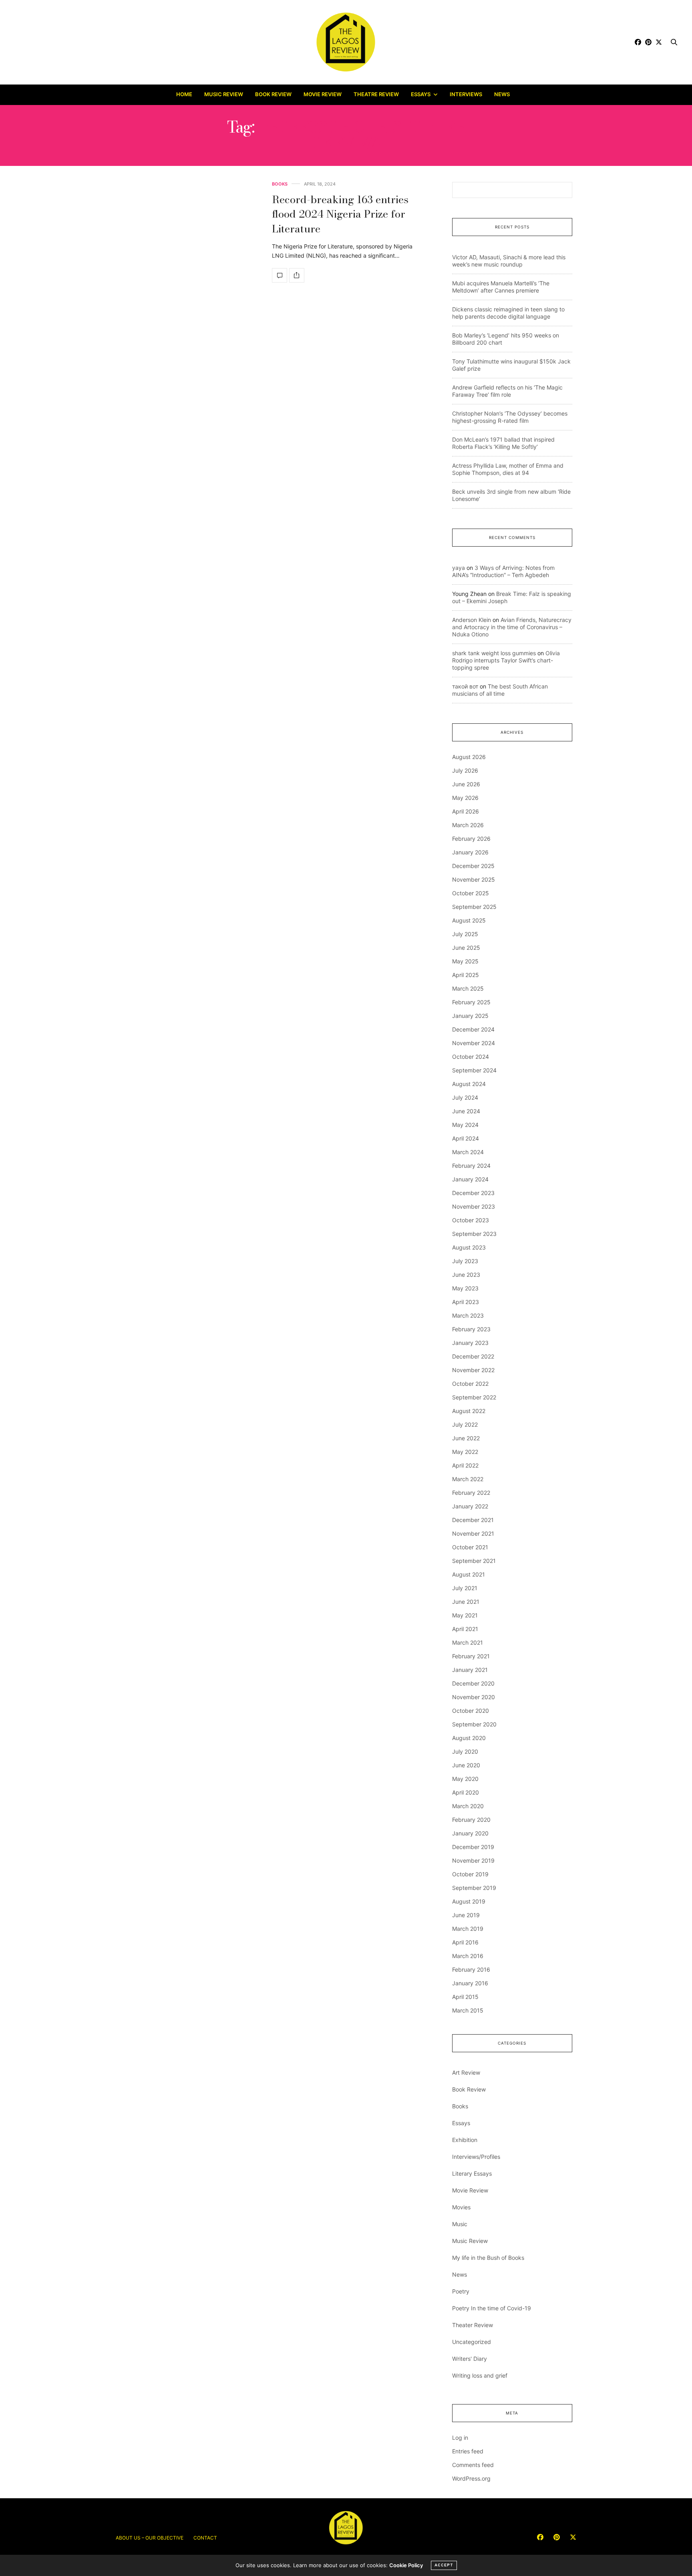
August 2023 (469, 1247)
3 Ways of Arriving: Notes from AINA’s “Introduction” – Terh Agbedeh (503, 571)
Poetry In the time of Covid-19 (492, 2308)
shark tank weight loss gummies (494, 653)
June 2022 (466, 1438)
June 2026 (466, 784)
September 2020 (474, 1724)
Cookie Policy (406, 2565)
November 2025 (474, 879)
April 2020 (466, 1792)
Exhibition (465, 2140)
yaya (459, 568)
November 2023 (474, 1206)
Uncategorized (472, 2342)
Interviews (466, 94)
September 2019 (474, 1888)
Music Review (224, 94)
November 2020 (474, 1697)
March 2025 (468, 988)
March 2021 (468, 1642)
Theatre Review (376, 94)
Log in (460, 2438)
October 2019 (470, 1874)
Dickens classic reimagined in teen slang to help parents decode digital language (508, 313)
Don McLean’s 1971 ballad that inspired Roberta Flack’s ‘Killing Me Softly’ (503, 443)
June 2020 (466, 1765)
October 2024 (471, 1057)
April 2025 (466, 975)
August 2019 (469, 1901)
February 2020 (471, 1820)
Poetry (461, 2291)
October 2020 (471, 1711)
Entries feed (468, 2451)
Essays (421, 94)
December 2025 (473, 866)
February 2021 (471, 1656)
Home (184, 94)
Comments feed (473, 2465)
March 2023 (468, 1315)
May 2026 (465, 798)
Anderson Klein (472, 620)
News (502, 94)
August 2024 (469, 1084)
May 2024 (465, 1125)
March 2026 (468, 825)
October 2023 (471, 1220)
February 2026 (471, 839)
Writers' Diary (470, 2359)
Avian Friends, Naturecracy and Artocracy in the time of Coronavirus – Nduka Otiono (512, 627)
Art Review (466, 2072)
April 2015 (465, 1997)
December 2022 (473, 1356)
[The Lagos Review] (346, 42)
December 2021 (473, 1520)
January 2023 (470, 1343)
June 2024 (466, 1111)
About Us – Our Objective (150, 2538)
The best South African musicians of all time (500, 690)
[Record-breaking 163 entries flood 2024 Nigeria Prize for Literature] (280, 275)
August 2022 (469, 1411)
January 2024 (470, 1179)
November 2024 (474, 1043)
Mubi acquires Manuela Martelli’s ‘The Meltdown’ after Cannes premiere (501, 287)
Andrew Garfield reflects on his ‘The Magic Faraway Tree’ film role (507, 391)
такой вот (465, 686)
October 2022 (470, 1384)
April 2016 (465, 1942)
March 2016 (468, 1956)
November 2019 (473, 1860)
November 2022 (473, 1370)
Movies (461, 2207)
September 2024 (474, 1070)
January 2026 (470, 852)
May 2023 (465, 1288)
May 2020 (465, 1779)
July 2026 (465, 770)
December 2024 (473, 1029)
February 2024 (471, 1166)
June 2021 (466, 1602)
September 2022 (474, 1397)
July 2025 (465, 934)
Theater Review (473, 2325)
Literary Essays (472, 2173)
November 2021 (473, 1533)
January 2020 (470, 1833)
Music (460, 2224)
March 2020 (468, 1806)
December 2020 (473, 1683)
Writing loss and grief (480, 2375)
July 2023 (465, 1261)
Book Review (273, 94)
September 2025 (474, 907)
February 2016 (471, 1969)
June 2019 (466, 1915)
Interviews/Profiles (476, 2157)
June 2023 (466, 1275)
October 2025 (471, 893)
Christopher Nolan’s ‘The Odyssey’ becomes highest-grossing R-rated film (510, 417)
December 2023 (473, 1193)
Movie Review (323, 94)
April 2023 (466, 1302)
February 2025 (471, 1002)
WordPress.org (471, 2478)
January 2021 (470, 1670)
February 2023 (471, 1329)
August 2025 (469, 920)
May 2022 (465, 1452)
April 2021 (465, 1629)
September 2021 (474, 1561)
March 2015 (468, 2010)
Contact (205, 2538)
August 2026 (469, 757)
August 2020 (469, 1738)
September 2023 (474, 1234)
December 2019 (473, 1847)
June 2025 (466, 948)
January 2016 (470, 1983)
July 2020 (465, 1751)
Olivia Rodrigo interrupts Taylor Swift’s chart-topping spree (506, 660)
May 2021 (465, 1615)
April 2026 (466, 811)
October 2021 (470, 1547)
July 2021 (465, 1588)
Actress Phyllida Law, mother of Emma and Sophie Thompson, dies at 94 (508, 469)
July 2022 (465, 1424)
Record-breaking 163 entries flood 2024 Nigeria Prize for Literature (340, 214)
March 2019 (468, 1929)
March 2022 (468, 1479)
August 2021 (469, 1574)
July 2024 (465, 1097)
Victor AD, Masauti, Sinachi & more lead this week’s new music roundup (509, 261)
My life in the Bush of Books (488, 2258)
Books (280, 184)
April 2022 (465, 1465)
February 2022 (471, 1493)
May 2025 (465, 961)
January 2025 (470, 1016)
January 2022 (470, 1506)
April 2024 (466, 1138)
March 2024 (468, 1152)
